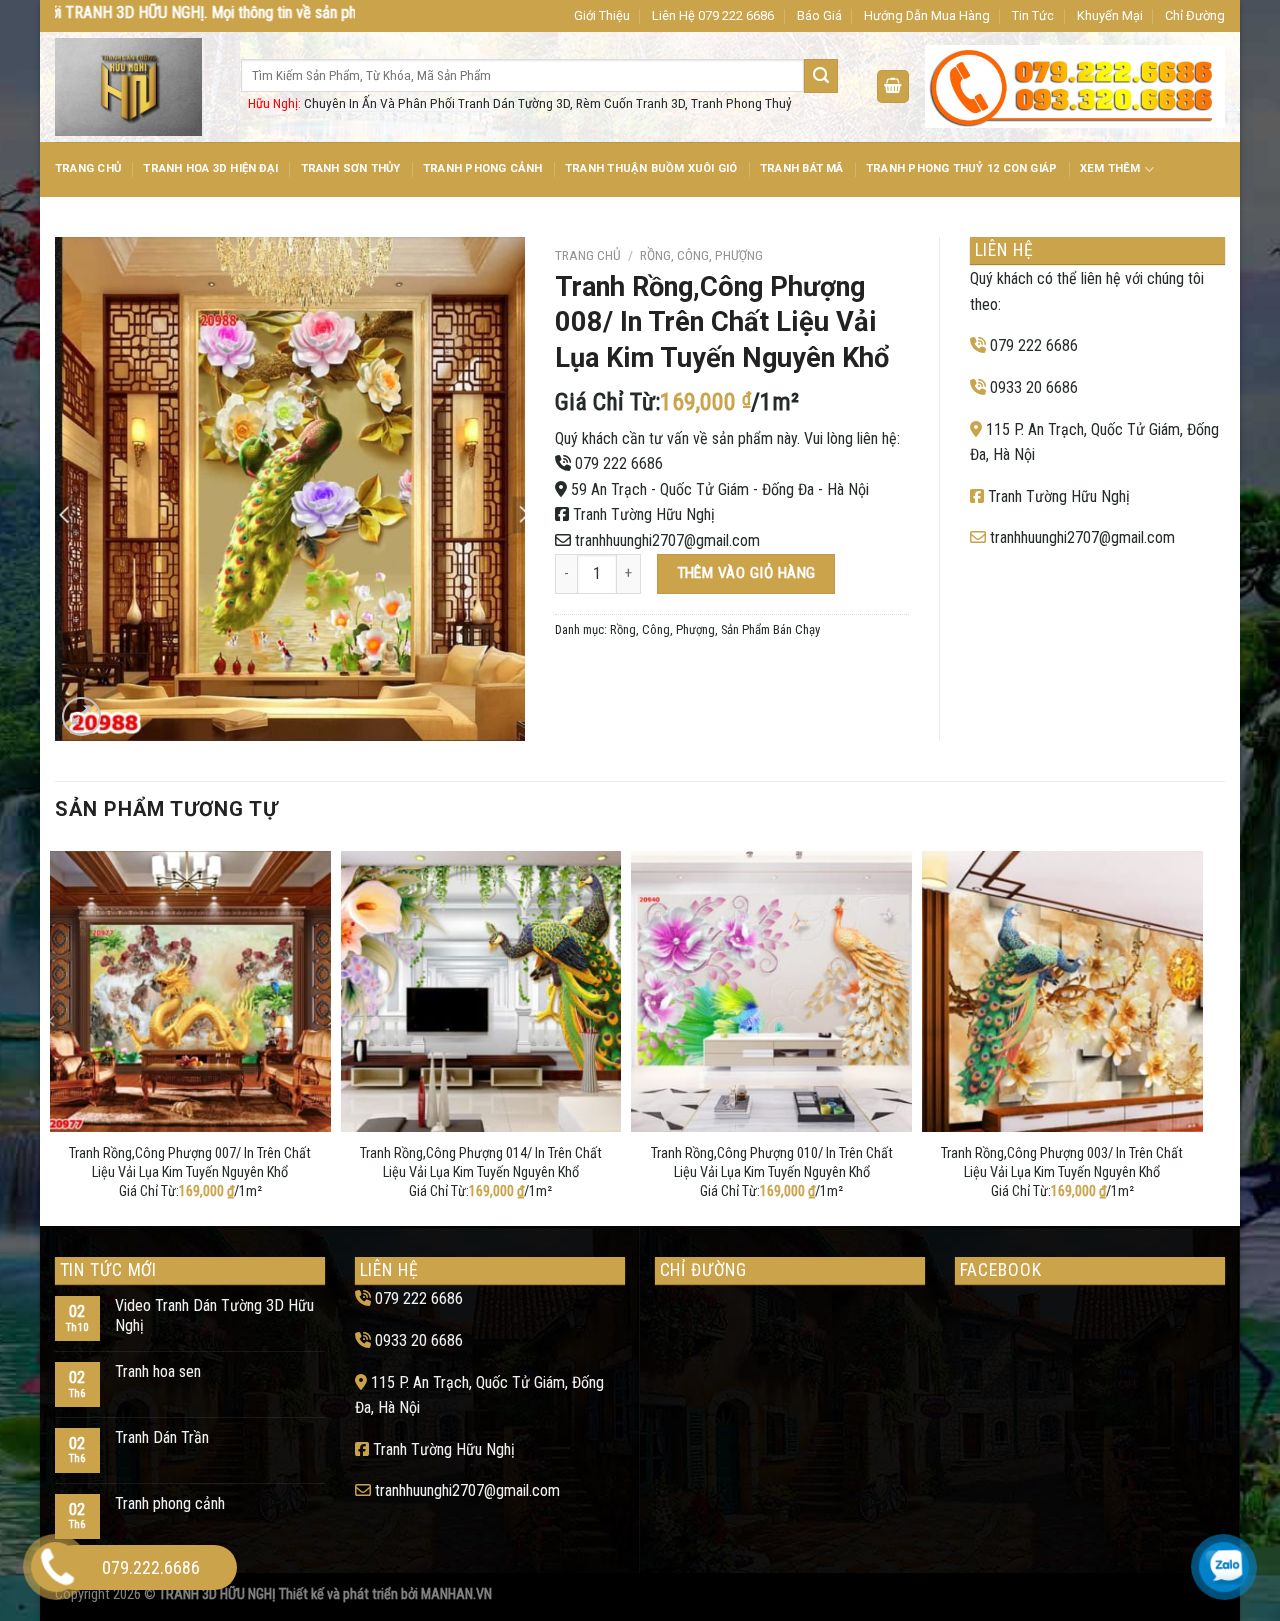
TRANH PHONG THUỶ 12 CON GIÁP (961, 168)
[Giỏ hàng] (893, 86)
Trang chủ (588, 255)
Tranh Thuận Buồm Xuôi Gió (651, 168)
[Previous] (56, 1034)
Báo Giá (819, 15)
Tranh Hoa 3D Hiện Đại (210, 168)
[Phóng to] (81, 716)
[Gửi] (821, 76)
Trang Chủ (88, 168)
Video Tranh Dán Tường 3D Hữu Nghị (214, 1315)
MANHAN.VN (456, 1594)
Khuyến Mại (1110, 15)
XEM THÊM (1110, 168)
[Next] (1197, 1034)
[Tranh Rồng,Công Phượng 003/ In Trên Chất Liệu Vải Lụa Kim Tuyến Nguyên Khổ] (1062, 991)
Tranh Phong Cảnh (483, 168)
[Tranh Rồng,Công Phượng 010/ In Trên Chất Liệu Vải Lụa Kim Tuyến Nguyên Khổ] (771, 991)
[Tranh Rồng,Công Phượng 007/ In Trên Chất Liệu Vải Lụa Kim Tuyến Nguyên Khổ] (190, 991)
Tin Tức (1033, 15)
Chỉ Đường (1195, 15)
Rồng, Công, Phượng (701, 255)
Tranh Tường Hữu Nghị (644, 514)
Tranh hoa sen (158, 1371)
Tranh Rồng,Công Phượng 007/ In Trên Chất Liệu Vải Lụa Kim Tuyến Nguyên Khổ (190, 1163)
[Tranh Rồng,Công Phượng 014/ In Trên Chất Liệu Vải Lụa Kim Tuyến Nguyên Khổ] (481, 991)
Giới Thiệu (602, 15)
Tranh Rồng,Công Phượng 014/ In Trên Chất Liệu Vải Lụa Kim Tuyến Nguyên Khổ (481, 1163)
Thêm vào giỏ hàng (746, 573)
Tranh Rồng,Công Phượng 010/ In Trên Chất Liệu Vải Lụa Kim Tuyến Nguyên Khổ (772, 1163)
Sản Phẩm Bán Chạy (770, 629)
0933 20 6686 (1034, 387)
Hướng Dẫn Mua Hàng (927, 15)
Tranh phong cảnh (170, 1503)
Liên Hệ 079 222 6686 (713, 15)
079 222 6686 (619, 463)
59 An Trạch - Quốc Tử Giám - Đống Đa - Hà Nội (720, 489)
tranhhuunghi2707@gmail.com (667, 540)
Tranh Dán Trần (162, 1437)
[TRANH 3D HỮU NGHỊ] (133, 87)
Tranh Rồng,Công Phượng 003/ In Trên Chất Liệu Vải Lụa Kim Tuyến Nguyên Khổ (1062, 1163)
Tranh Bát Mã (802, 168)
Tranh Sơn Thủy (351, 168)
